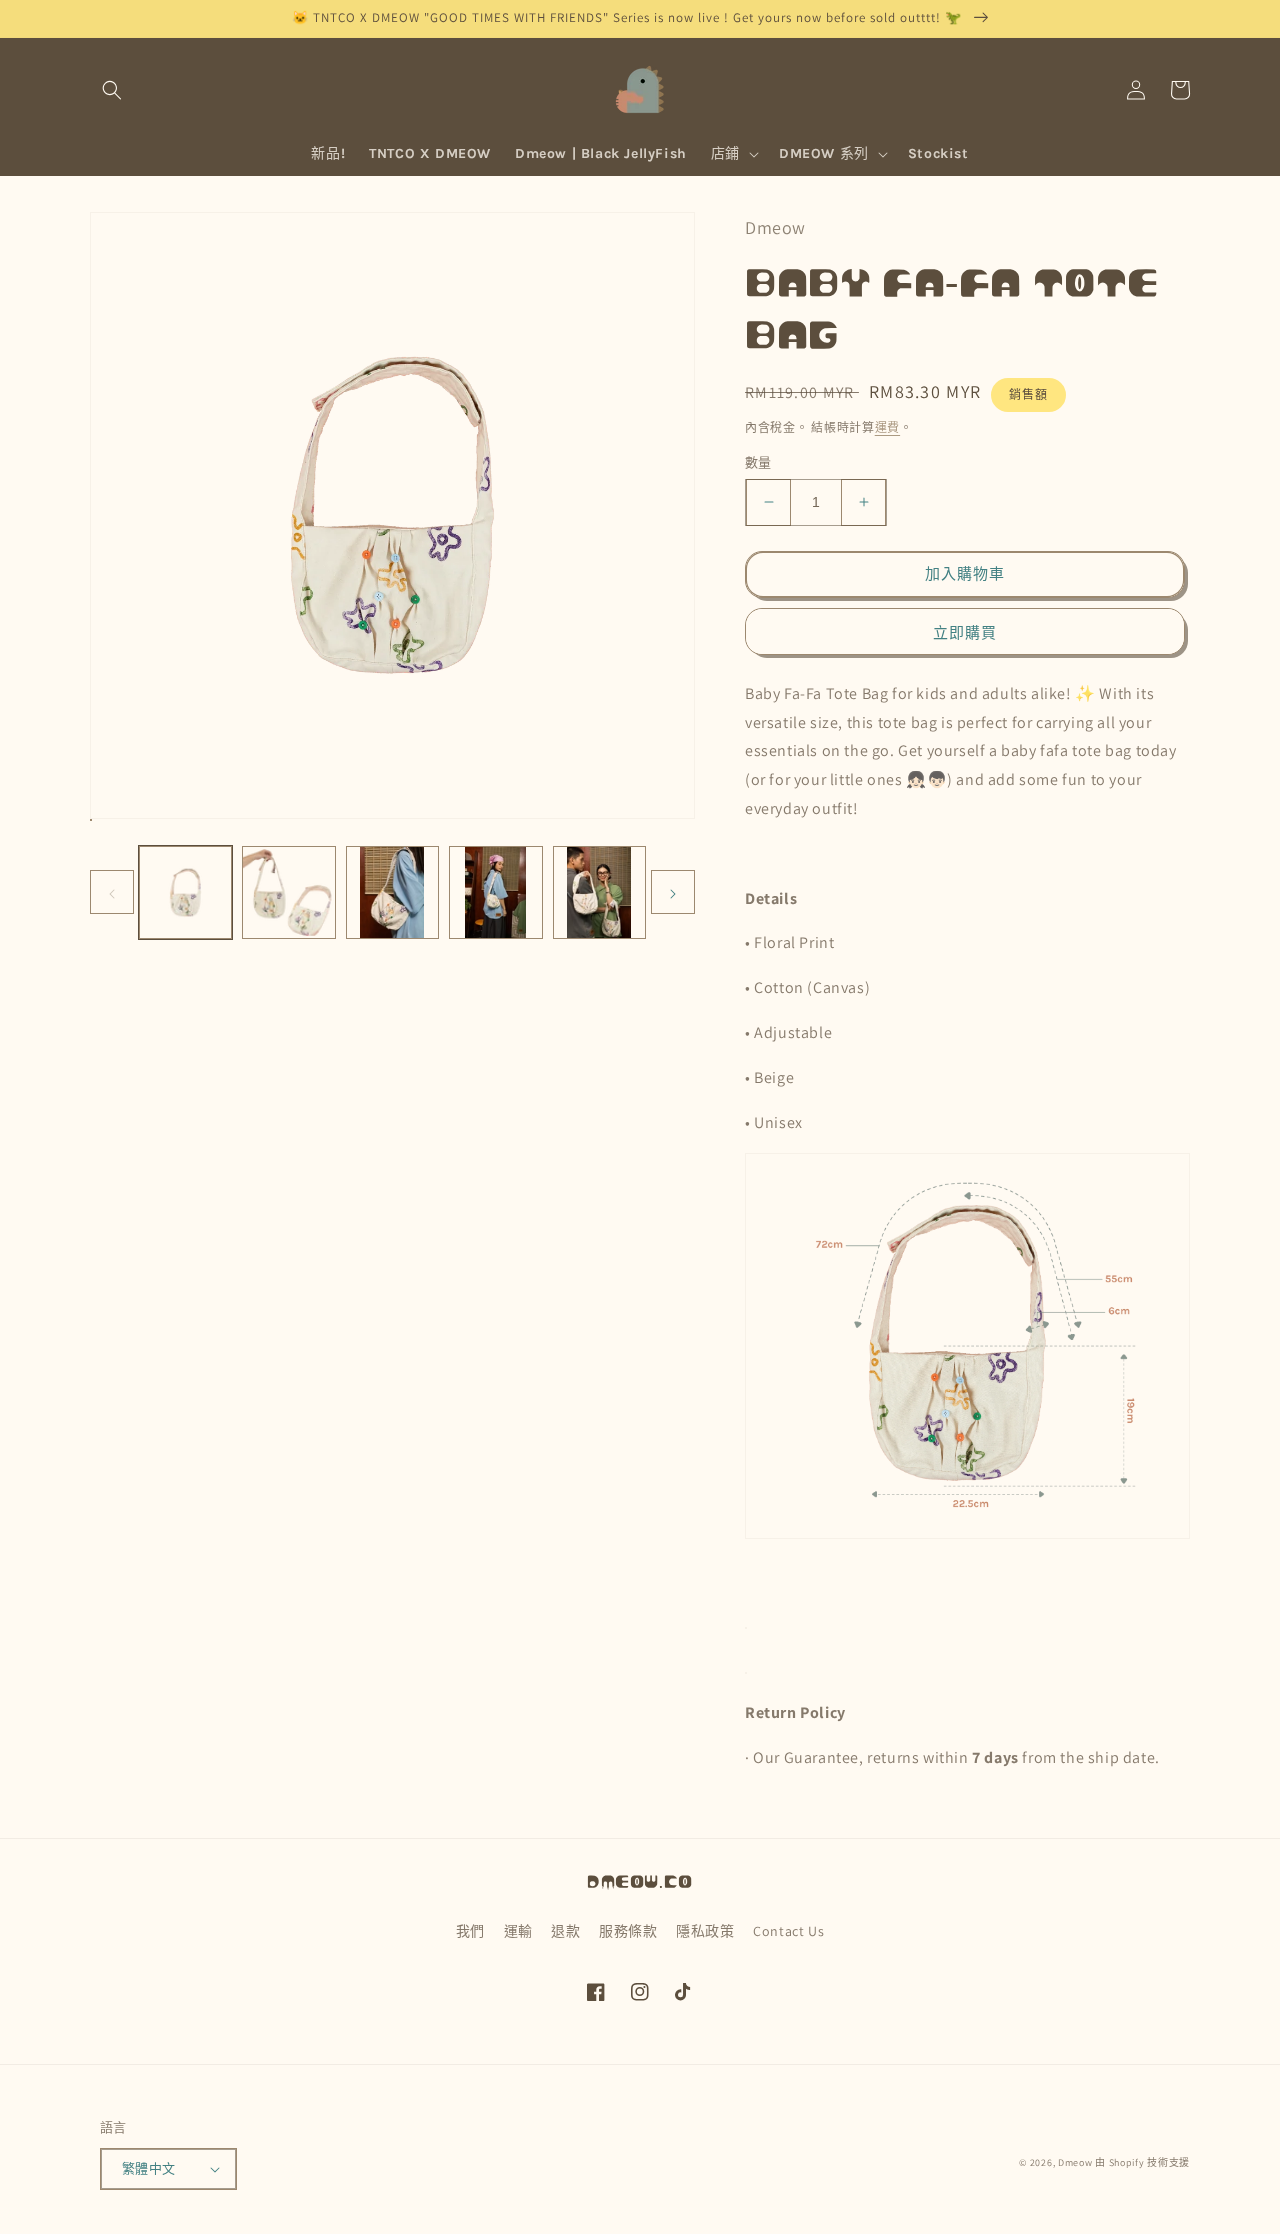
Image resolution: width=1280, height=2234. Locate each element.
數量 (758, 462)
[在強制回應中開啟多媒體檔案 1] (91, 820)
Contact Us (788, 1931)
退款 (565, 1931)
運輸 (518, 1931)
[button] (112, 90)
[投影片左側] (112, 892)
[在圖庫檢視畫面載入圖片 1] (185, 892)
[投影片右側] (673, 892)
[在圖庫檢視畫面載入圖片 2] (288, 892)
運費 (887, 427)
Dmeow (1075, 2162)
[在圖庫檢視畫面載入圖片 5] (599, 892)
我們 (470, 1931)
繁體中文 (149, 2168)
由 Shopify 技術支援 (1142, 2162)
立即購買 (965, 632)
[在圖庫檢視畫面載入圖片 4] (495, 892)
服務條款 (628, 1931)
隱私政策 (705, 1931)
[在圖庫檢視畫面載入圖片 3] (392, 892)
